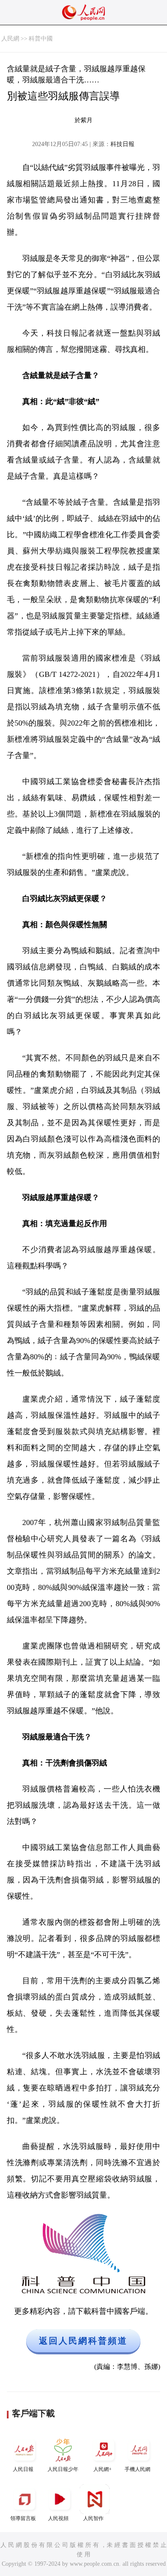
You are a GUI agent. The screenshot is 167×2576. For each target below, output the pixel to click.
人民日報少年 (63, 2469)
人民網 (10, 39)
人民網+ (103, 2469)
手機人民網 (137, 2469)
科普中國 (41, 39)
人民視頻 (58, 2518)
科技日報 (122, 144)
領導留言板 (23, 2518)
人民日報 (23, 2469)
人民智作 (93, 2518)
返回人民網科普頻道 (83, 2341)
